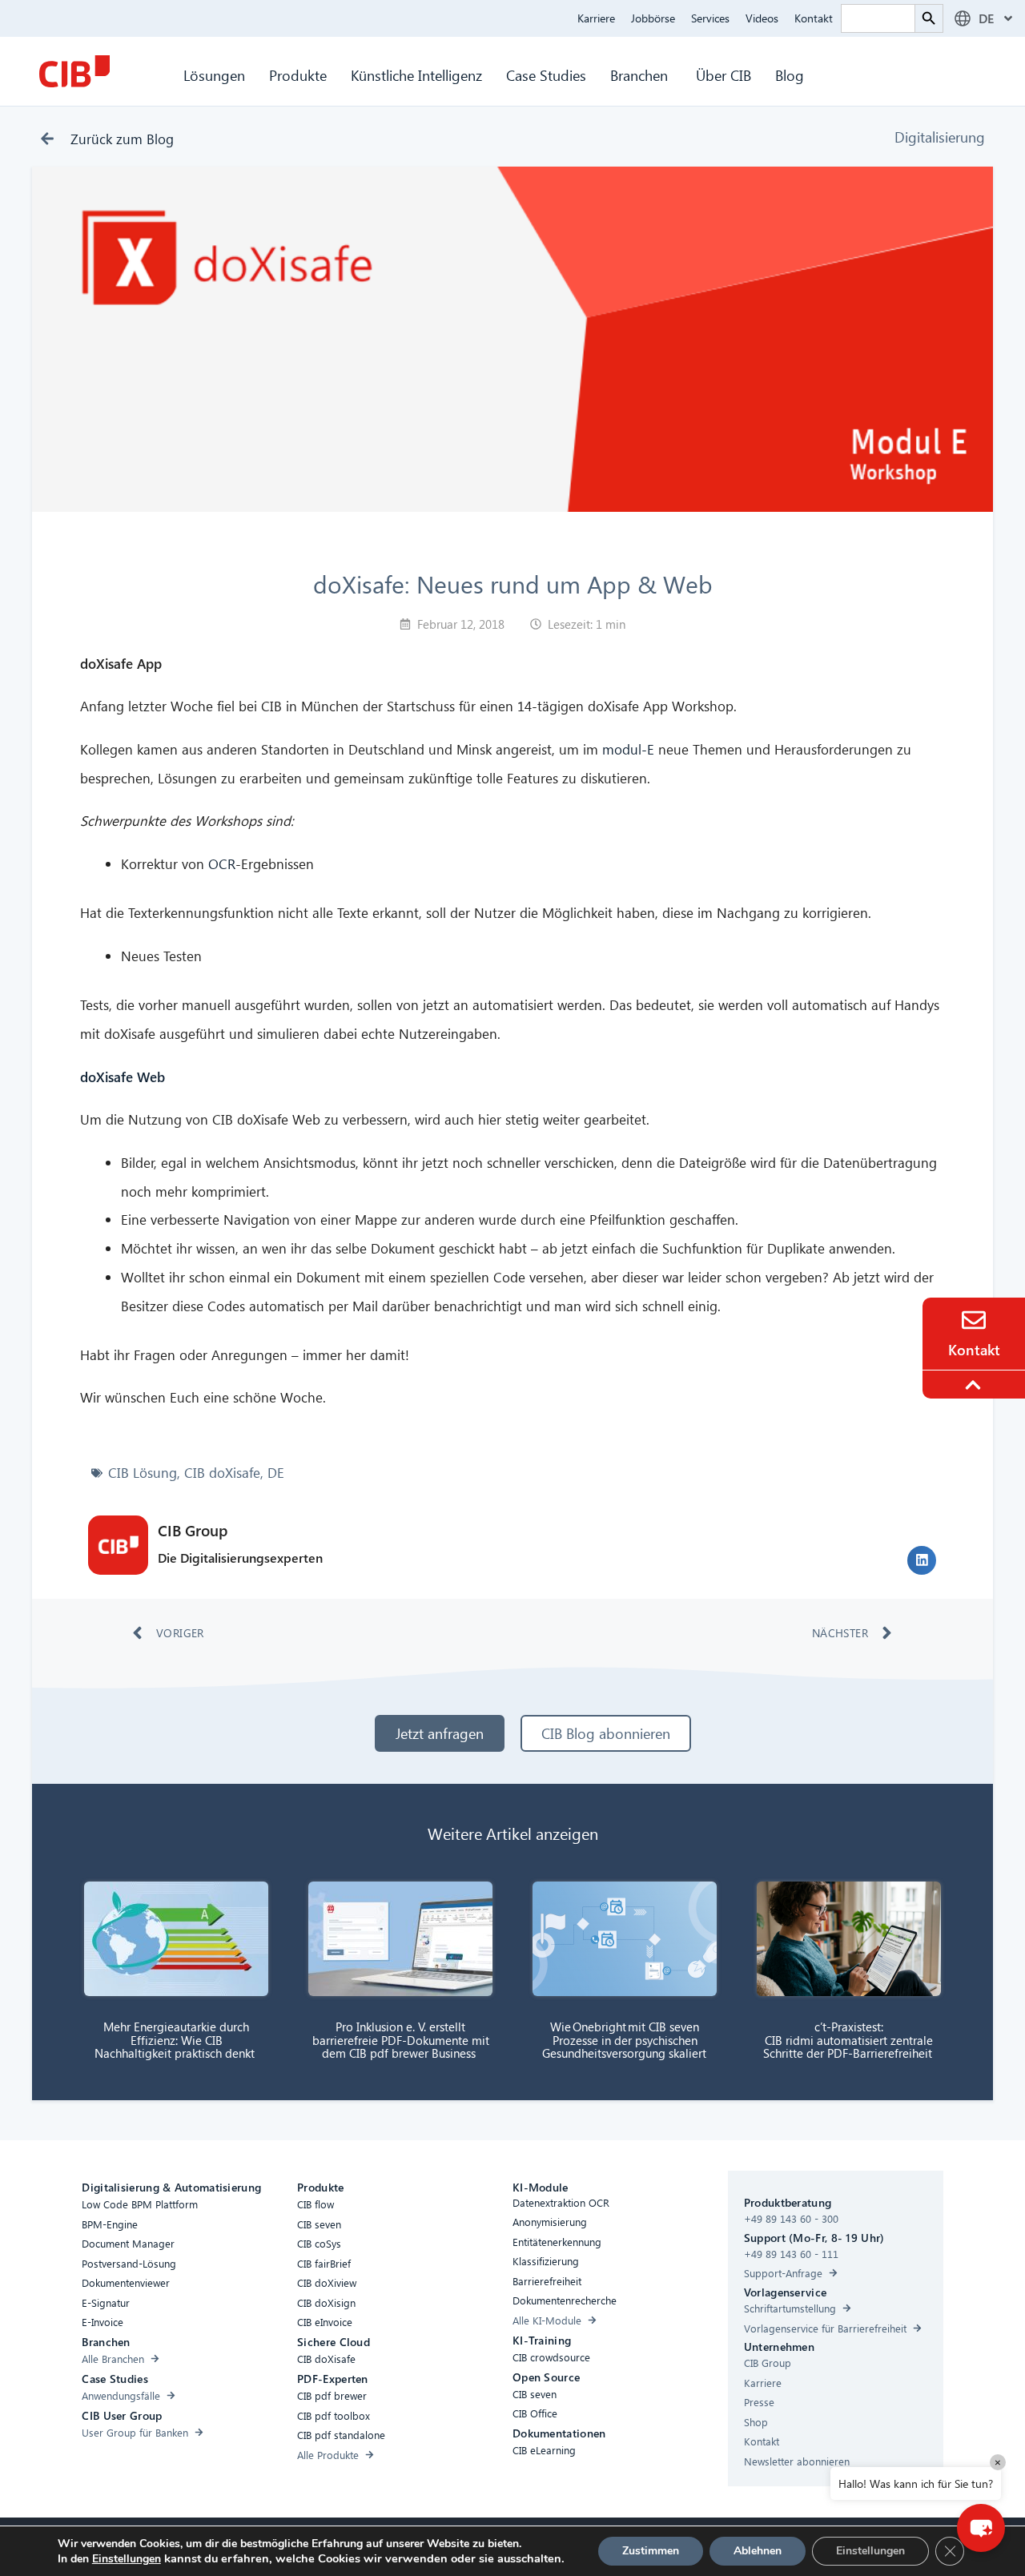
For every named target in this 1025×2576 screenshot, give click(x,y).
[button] (922, 1560)
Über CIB (724, 75)
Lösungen (214, 75)
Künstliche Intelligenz (416, 75)
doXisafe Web (123, 1077)
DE (276, 1473)
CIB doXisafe (222, 1473)
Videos (762, 18)
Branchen (641, 75)
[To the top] (975, 1385)
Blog (790, 75)
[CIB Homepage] (74, 71)
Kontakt (814, 18)
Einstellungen (127, 2559)
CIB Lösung (143, 1473)
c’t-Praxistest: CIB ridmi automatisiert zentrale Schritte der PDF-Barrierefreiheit (849, 2040)
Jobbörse (653, 18)
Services (710, 18)
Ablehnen (758, 2551)
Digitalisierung (940, 137)
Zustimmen (651, 2551)
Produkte (298, 75)
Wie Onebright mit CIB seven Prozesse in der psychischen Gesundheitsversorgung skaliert (625, 2040)
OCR (222, 864)
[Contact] (974, 1320)
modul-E (628, 749)
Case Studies (546, 75)
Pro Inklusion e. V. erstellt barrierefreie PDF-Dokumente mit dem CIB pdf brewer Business (401, 2040)
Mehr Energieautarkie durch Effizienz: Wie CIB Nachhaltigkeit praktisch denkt (176, 2040)
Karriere (596, 18)
